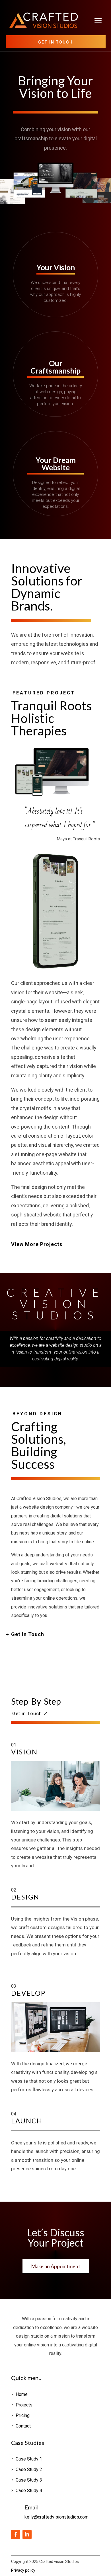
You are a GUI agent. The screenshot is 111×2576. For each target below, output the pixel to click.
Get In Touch (28, 1634)
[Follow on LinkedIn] (27, 2534)
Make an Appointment (56, 2266)
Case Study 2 (29, 2469)
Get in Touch (55, 42)
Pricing (23, 2415)
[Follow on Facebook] (16, 2534)
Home (22, 2394)
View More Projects (37, 1244)
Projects (24, 2405)
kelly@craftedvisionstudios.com (56, 2517)
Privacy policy (23, 2570)
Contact (23, 2426)
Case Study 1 (29, 2459)
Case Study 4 (29, 2491)
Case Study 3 (29, 2480)
